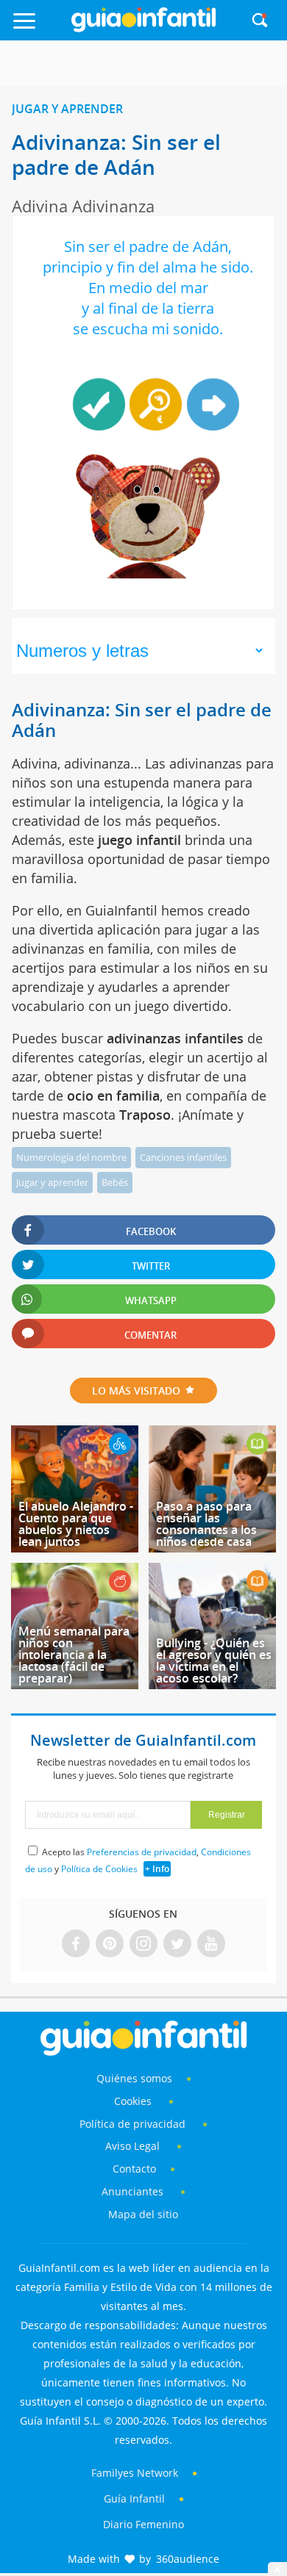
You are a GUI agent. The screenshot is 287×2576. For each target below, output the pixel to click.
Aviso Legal (132, 2146)
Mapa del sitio (143, 2214)
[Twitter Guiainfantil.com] (177, 1944)
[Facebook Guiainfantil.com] (76, 1944)
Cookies (134, 2101)
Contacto (134, 2169)
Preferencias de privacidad (142, 1852)
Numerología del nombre (71, 1157)
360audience (188, 2559)
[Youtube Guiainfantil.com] (211, 1944)
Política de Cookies (99, 1869)
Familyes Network (135, 2473)
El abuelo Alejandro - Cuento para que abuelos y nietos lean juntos (76, 1524)
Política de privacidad (134, 2124)
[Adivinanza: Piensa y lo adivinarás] (212, 404)
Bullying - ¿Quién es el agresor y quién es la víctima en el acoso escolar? (214, 1661)
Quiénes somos (134, 2078)
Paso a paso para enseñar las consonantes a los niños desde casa (206, 1524)
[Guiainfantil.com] (143, 29)
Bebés (115, 1182)
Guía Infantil (134, 2498)
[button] (39, 28)
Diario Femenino (143, 2524)
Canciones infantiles (183, 1157)
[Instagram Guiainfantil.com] (143, 1944)
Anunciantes (132, 2191)
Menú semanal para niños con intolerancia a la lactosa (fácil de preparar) (74, 1655)
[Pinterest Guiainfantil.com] (110, 1944)
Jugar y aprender (67, 109)
